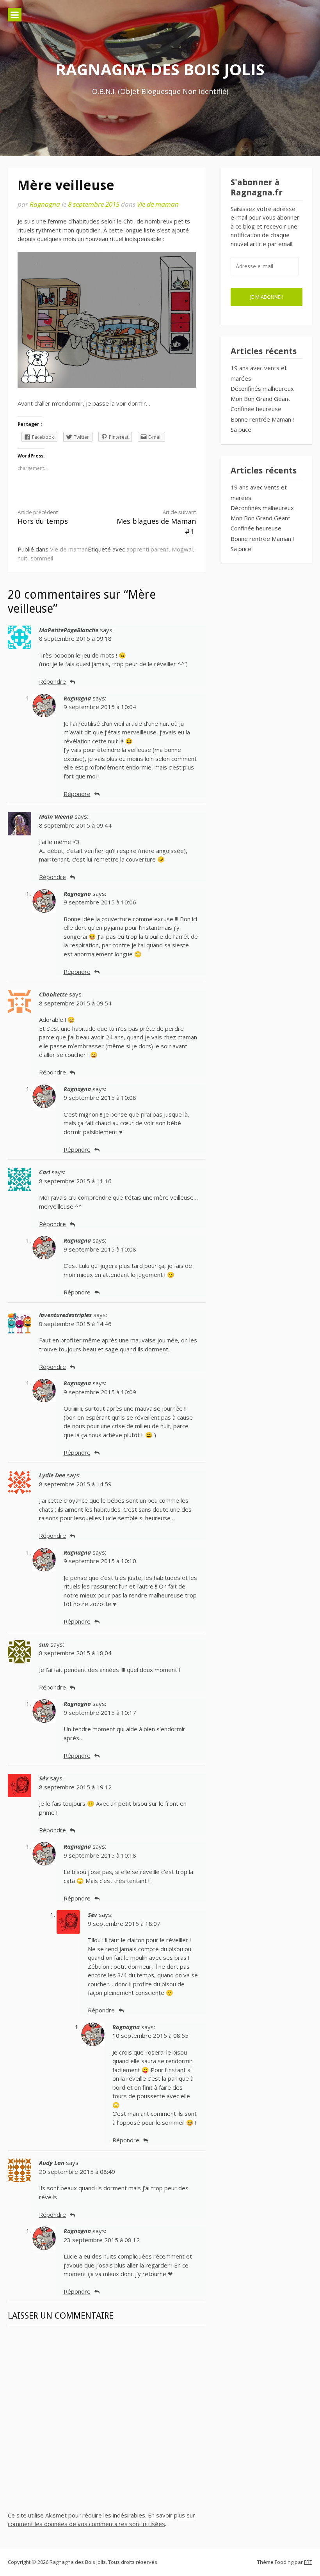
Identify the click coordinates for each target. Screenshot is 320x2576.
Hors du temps (43, 517)
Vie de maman (158, 204)
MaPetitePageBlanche (69, 630)
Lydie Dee (52, 1475)
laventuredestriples (65, 1315)
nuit (22, 558)
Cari (44, 1172)
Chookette (53, 994)
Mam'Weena (56, 816)
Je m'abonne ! (267, 297)
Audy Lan (52, 2163)
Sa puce (241, 429)
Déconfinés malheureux (262, 388)
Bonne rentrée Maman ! (262, 419)
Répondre (52, 681)
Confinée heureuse (256, 409)
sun (44, 1644)
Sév (44, 1778)
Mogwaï (182, 549)
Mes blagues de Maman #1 (156, 523)
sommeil (42, 558)
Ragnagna (45, 204)
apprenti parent (148, 549)
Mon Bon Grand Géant (260, 399)
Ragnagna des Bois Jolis (160, 69)
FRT (308, 2562)
